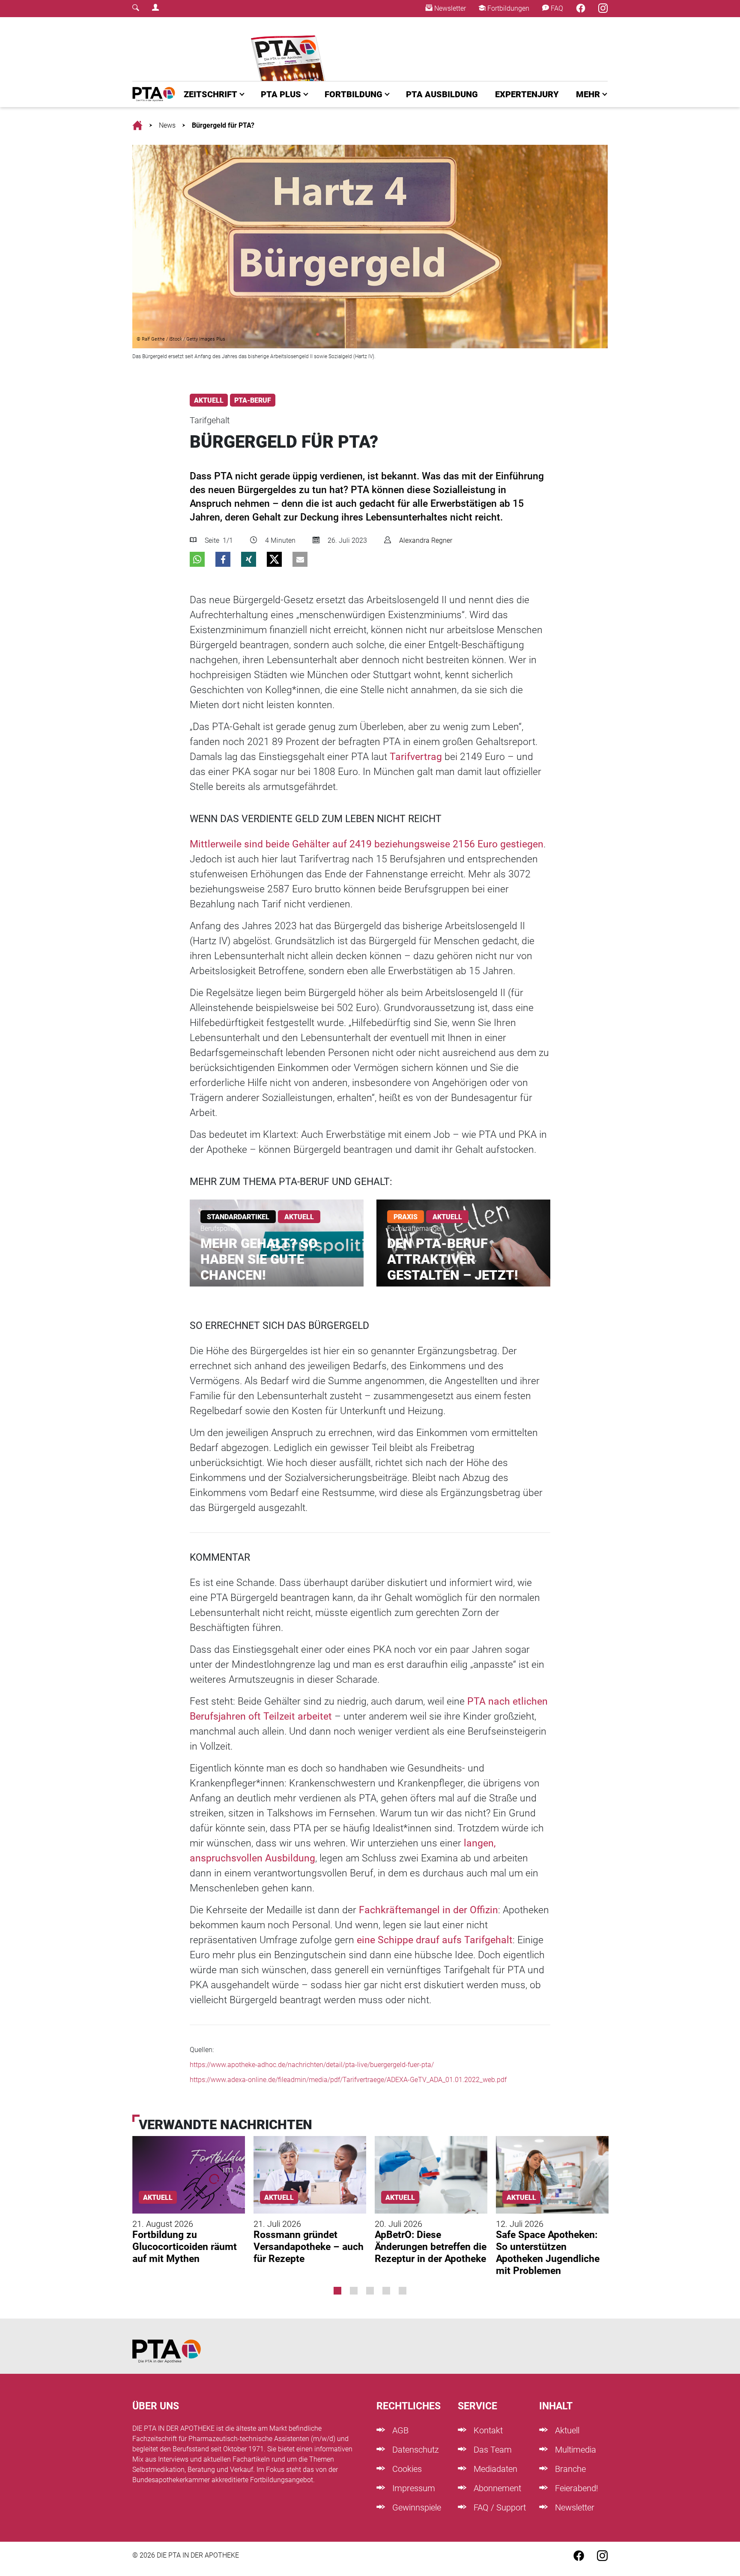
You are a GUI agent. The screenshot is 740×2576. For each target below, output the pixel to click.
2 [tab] (354, 2291)
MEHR (588, 94)
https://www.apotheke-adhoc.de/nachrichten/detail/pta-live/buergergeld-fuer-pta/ (312, 2065)
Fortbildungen (507, 8)
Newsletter (449, 8)
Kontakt (487, 2430)
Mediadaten (494, 2469)
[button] (197, 559)
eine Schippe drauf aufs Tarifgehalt (435, 1940)
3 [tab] (370, 2291)
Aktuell (566, 2430)
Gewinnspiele (416, 2507)
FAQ (556, 8)
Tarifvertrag (416, 757)
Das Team (492, 2450)
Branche (569, 2469)
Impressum (413, 2488)
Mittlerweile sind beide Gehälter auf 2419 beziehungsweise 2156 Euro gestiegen (367, 844)
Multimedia (574, 2450)
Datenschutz (415, 2450)
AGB (399, 2430)
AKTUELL (209, 400)
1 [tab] (337, 2291)
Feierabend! (576, 2488)
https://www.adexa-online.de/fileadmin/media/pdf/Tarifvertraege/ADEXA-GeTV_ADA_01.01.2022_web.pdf (348, 2080)
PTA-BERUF (253, 400)
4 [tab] (386, 2291)
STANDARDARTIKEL (238, 1217)
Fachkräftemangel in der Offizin (428, 1910)
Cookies (406, 2469)
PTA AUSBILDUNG (442, 94)
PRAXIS (406, 1217)
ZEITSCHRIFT (210, 94)
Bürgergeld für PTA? (223, 125)
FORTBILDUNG (354, 94)
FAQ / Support (499, 2507)
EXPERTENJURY (527, 94)
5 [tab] (403, 2291)
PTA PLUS (281, 94)
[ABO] (290, 49)
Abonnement (496, 2488)
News (167, 125)
